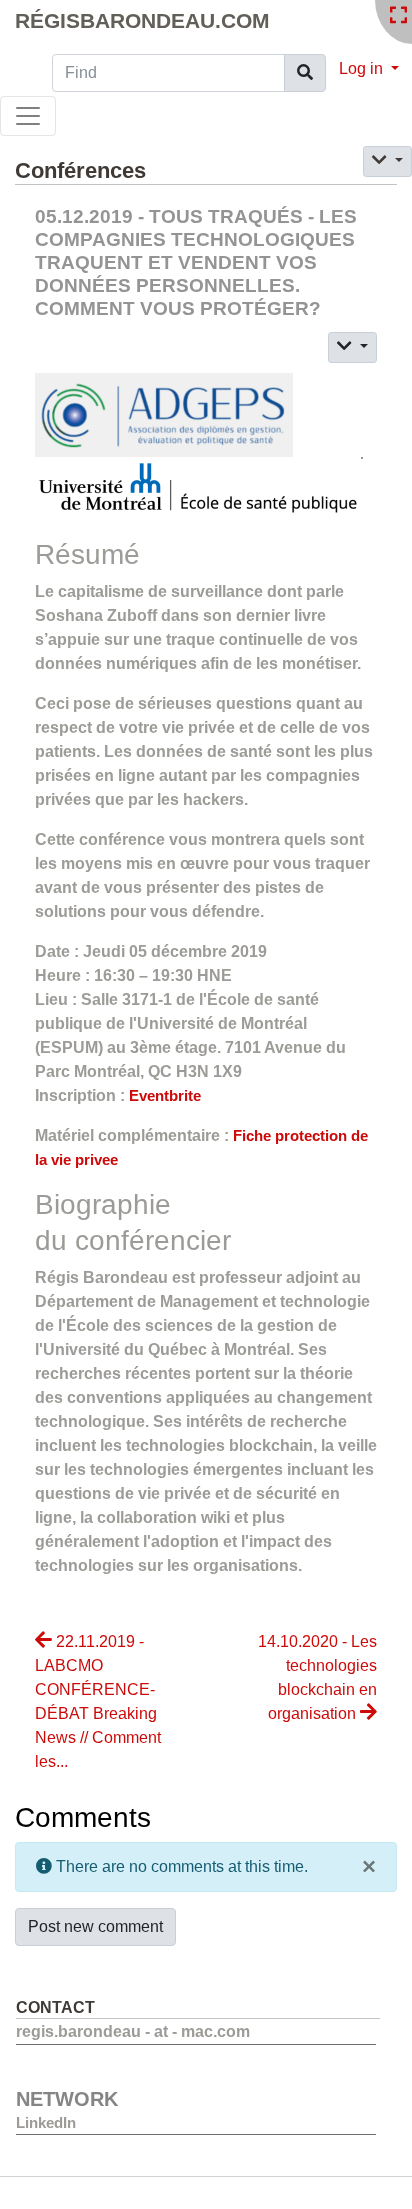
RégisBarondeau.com (142, 20)
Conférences (80, 170)
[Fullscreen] (398, 16)
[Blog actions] (387, 161)
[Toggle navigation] (28, 116)
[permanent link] (333, 311)
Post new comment (95, 1926)
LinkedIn (46, 2122)
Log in (363, 68)
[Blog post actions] (352, 347)
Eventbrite (165, 1095)
